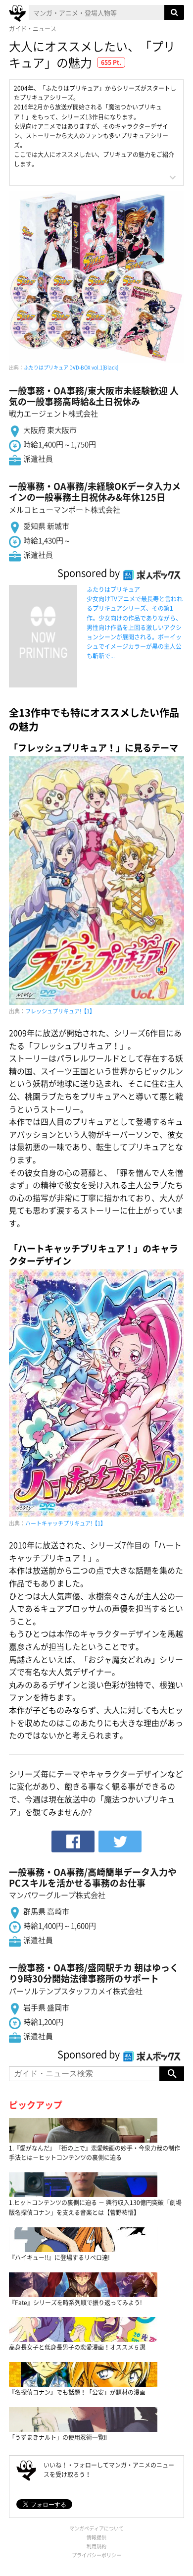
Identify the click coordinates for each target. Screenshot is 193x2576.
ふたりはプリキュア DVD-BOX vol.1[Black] (71, 367)
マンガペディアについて (96, 2528)
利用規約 (96, 2546)
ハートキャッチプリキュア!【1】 (66, 1523)
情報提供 (96, 2537)
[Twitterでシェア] (120, 1841)
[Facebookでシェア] (73, 1841)
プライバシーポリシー (96, 2555)
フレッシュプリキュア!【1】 (60, 1011)
